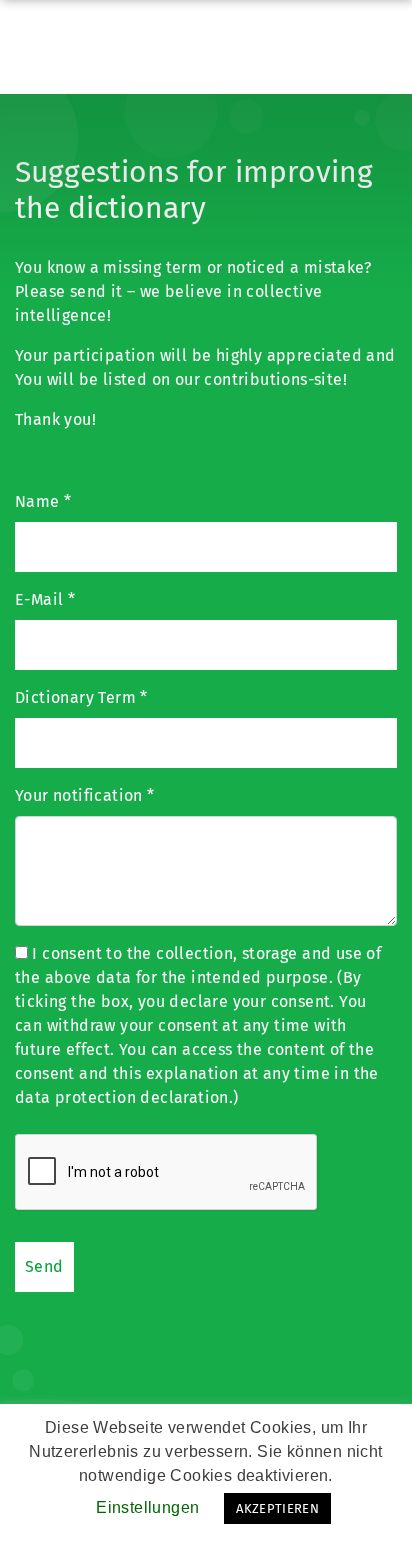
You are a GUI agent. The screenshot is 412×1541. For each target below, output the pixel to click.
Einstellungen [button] (147, 1507)
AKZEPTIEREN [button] (277, 1508)
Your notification (85, 795)
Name (43, 501)
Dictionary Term (81, 697)
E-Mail (45, 599)
